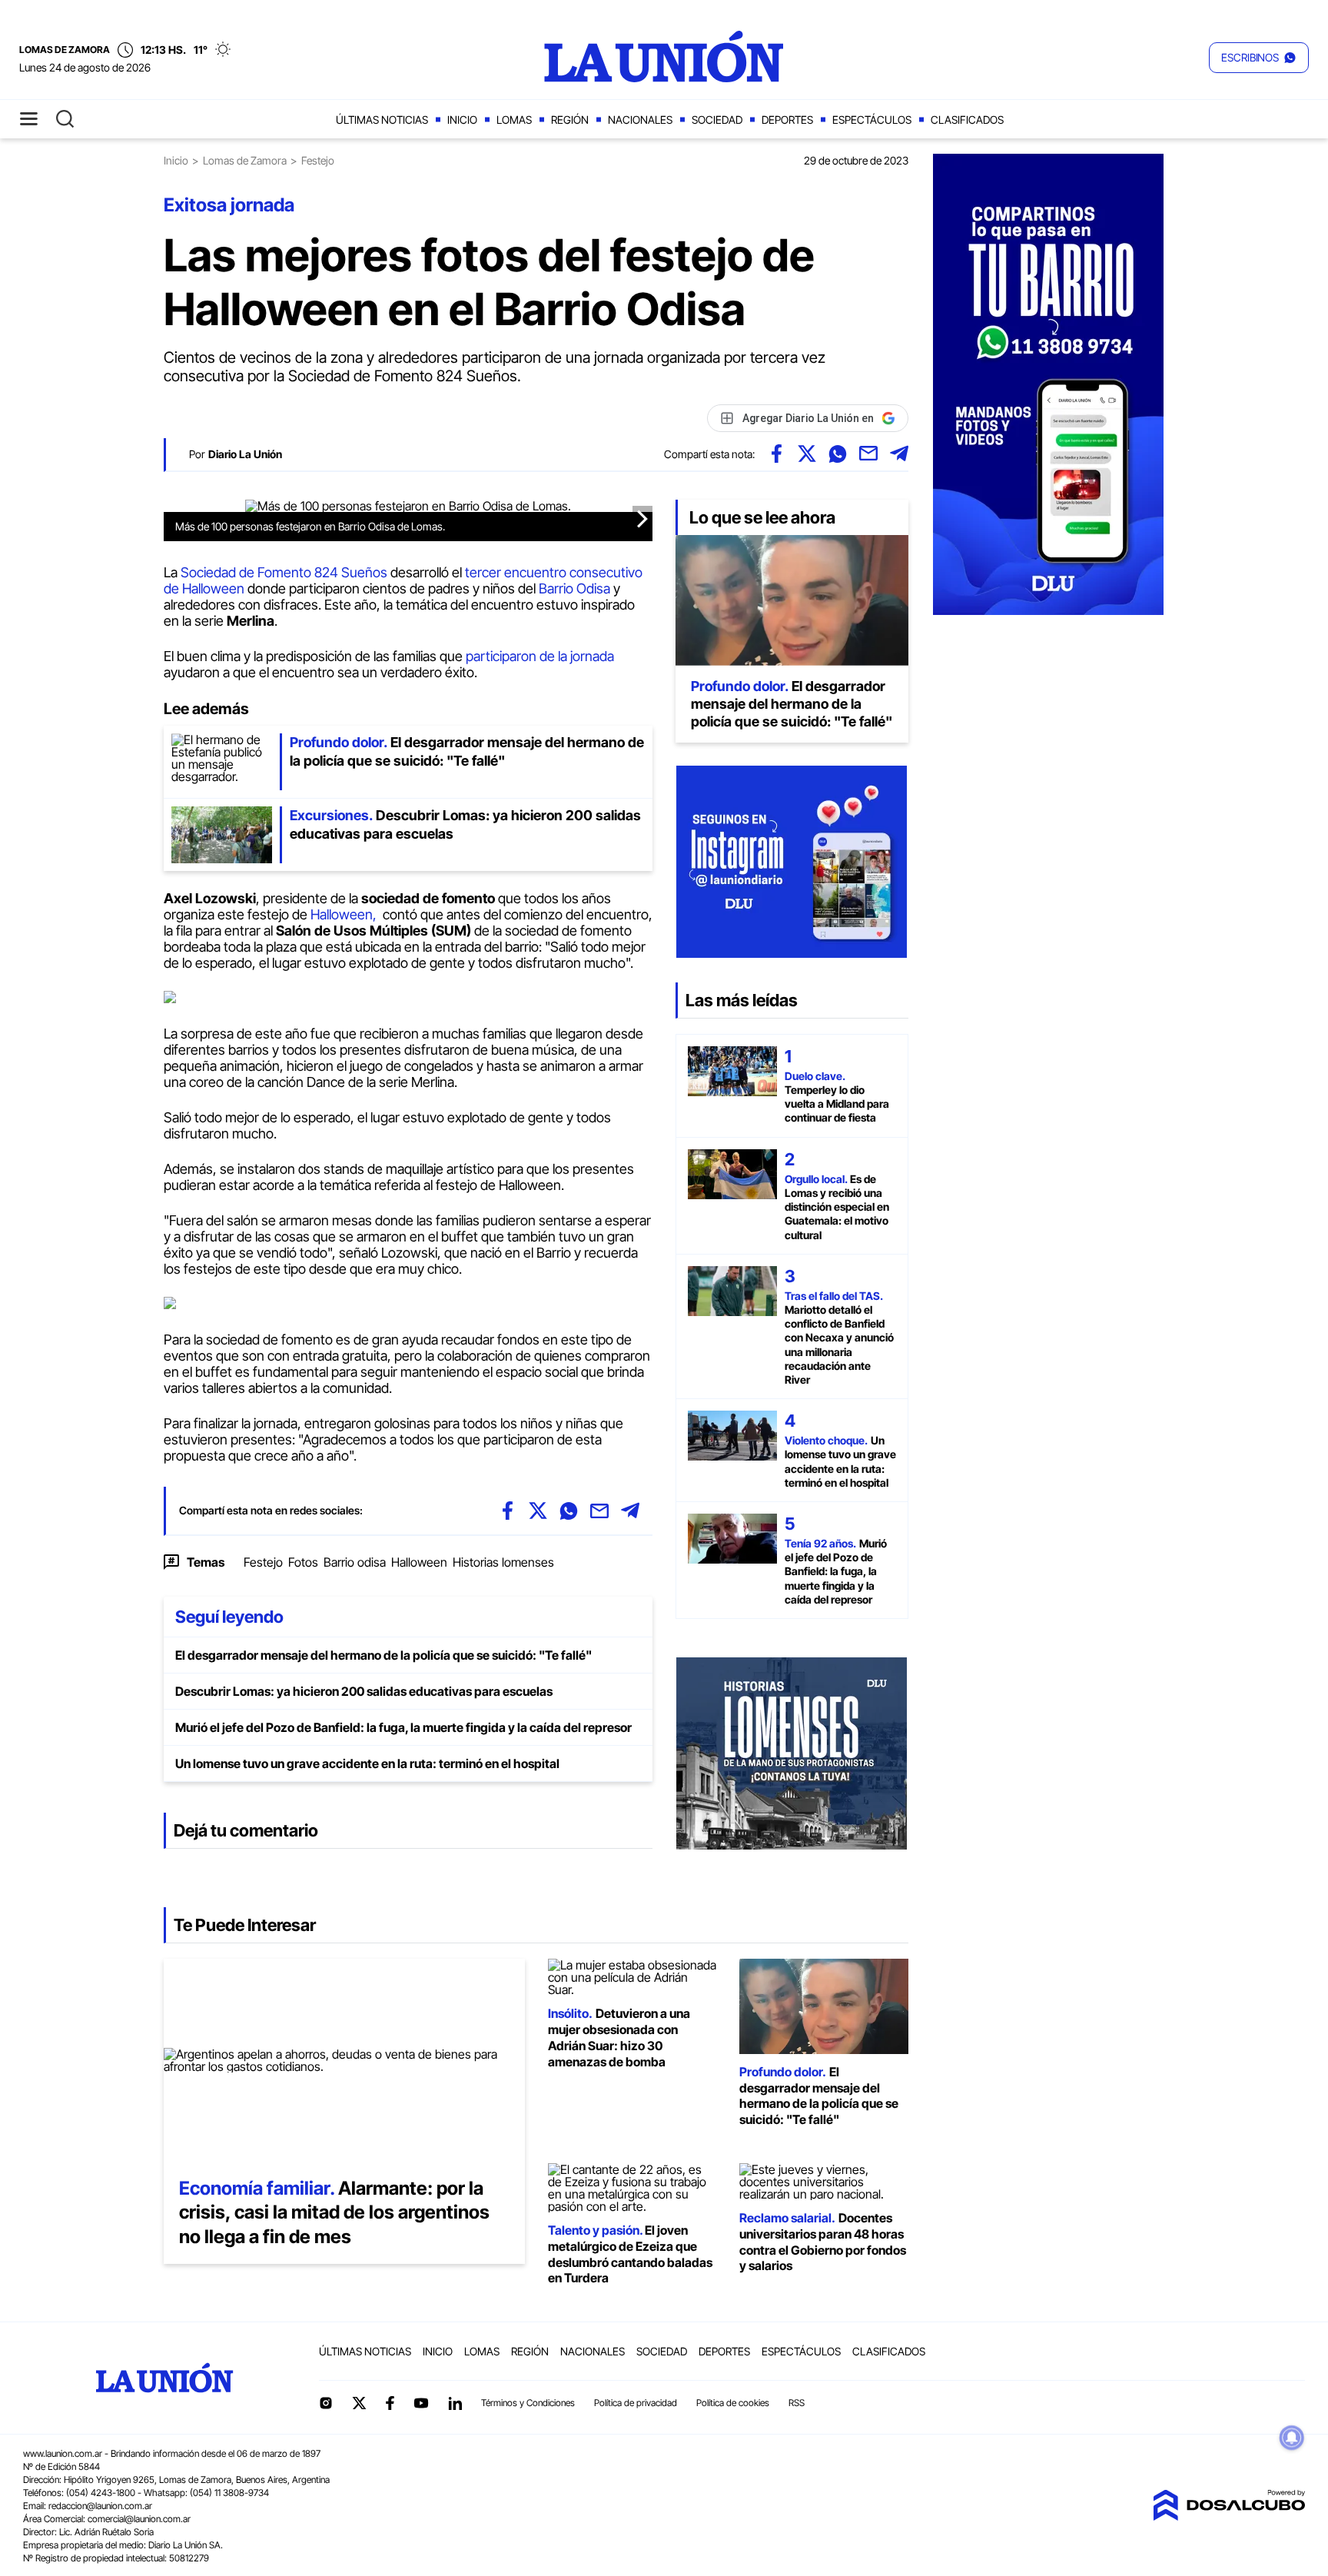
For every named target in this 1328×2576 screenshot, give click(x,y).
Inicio (462, 120)
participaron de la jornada (540, 656)
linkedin (455, 2403)
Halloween (419, 1562)
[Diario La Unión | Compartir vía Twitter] (807, 454)
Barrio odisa (355, 1562)
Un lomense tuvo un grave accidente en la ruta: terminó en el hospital (367, 1763)
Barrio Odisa (574, 588)
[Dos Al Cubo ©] (1229, 2516)
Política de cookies (733, 2403)
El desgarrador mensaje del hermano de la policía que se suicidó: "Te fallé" (383, 1655)
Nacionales (640, 120)
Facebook (390, 2403)
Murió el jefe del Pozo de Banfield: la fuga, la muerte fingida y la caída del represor (403, 1727)
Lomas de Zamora (245, 160)
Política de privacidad (636, 2403)
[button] (1259, 58)
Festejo (263, 1562)
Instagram (326, 2403)
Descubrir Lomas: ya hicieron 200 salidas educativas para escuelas (364, 1691)
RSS (797, 2403)
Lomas (514, 120)
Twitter (360, 2403)
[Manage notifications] (1292, 2438)
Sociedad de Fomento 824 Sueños (284, 572)
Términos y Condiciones (528, 2403)
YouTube (421, 2403)
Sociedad (717, 120)
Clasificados (967, 120)
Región (570, 120)
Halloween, (345, 914)
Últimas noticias (382, 120)
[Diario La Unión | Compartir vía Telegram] (899, 454)
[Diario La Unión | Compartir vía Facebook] (776, 454)
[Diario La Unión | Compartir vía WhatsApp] (838, 454)
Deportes (787, 120)
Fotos (303, 1562)
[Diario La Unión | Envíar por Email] (868, 454)
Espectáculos (872, 120)
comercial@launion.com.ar (139, 2519)
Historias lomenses (503, 1562)
